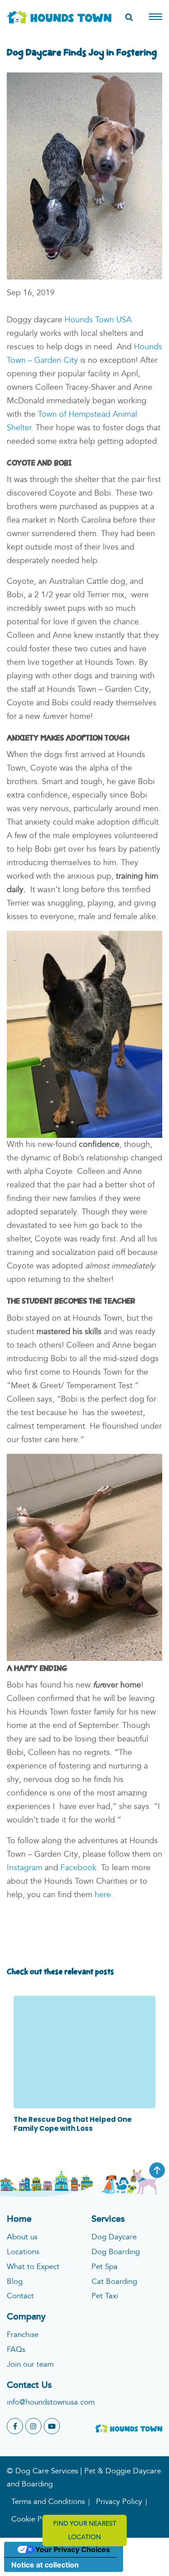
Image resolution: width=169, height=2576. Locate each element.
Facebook (78, 1868)
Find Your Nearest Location (85, 2531)
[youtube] (52, 2426)
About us (22, 2237)
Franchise (23, 2335)
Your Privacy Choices (73, 2549)
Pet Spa (105, 2267)
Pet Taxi (105, 2296)
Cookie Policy (34, 2520)
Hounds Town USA (98, 320)
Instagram (25, 1868)
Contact (20, 2296)
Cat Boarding (114, 2282)
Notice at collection (45, 2565)
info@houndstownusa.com (51, 2402)
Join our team (30, 2365)
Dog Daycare (114, 2237)
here (103, 1895)
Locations (23, 2252)
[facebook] (15, 2426)
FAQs (16, 2350)
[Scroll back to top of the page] (157, 2170)
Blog (15, 2282)
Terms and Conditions (48, 2502)
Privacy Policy (119, 2502)
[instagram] (33, 2426)
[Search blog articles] (129, 18)
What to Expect (33, 2267)
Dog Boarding (116, 2252)
